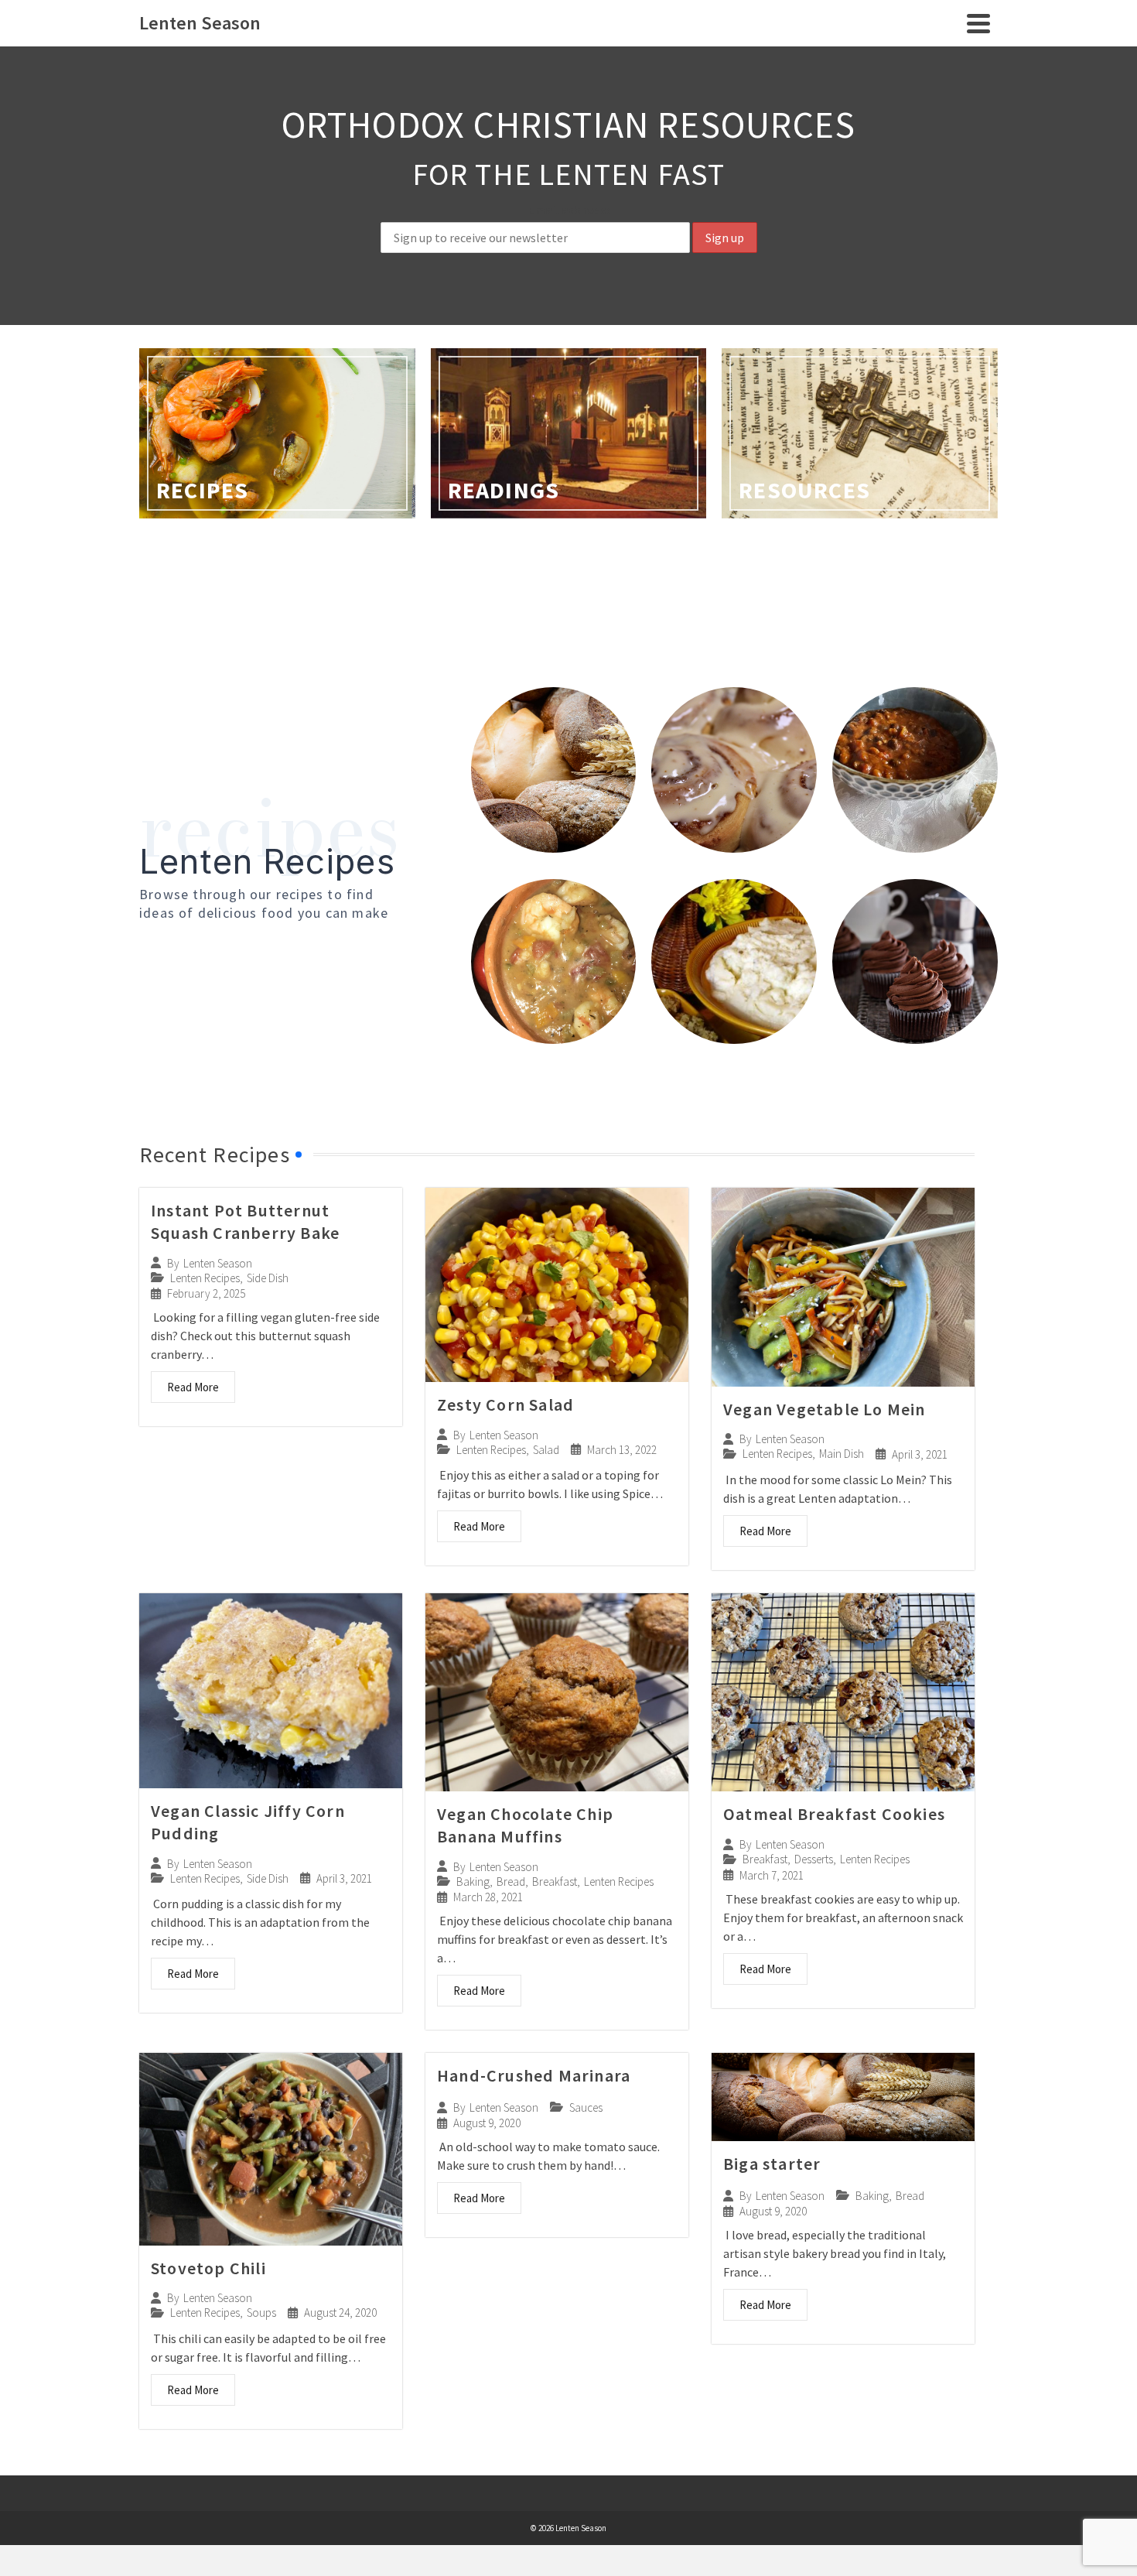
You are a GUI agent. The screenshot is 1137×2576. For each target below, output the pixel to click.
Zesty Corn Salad (505, 1404)
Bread (511, 1882)
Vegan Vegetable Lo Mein (825, 1409)
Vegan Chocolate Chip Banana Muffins (525, 1825)
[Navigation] (978, 23)
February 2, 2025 (206, 1293)
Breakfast (555, 1882)
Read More (193, 1387)
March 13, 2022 (622, 1450)
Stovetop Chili (208, 2268)
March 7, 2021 (772, 1875)
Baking (473, 1882)
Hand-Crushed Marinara (534, 2075)
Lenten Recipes (205, 1278)
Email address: (568, 210)
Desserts (814, 1859)
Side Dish (268, 1278)
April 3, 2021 (920, 1454)
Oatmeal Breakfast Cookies (834, 1814)
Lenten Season (218, 1263)
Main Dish (842, 1454)
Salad (546, 1450)
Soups (261, 2313)
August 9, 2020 (487, 2123)
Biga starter (772, 2164)
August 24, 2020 (340, 2313)
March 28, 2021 (488, 1897)
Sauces (586, 2107)
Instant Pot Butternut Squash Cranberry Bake (245, 1221)
